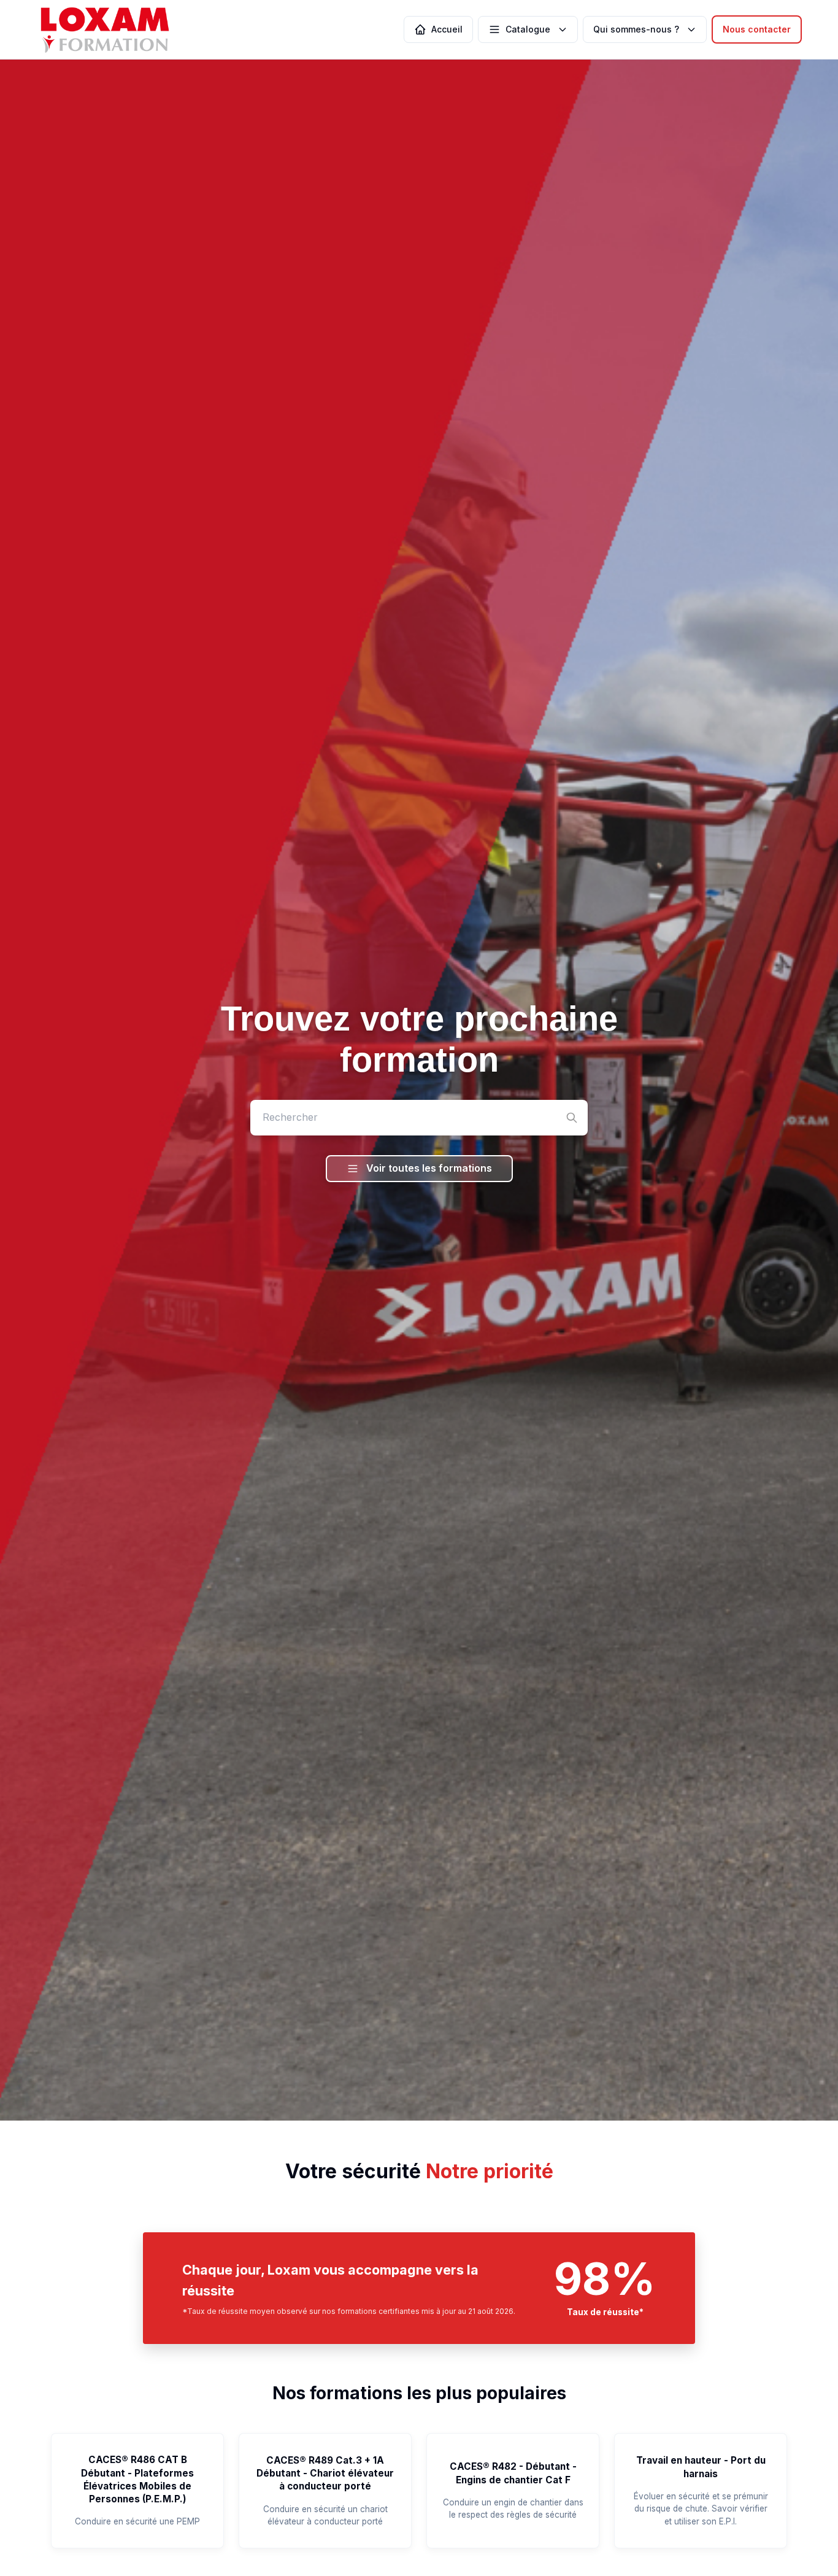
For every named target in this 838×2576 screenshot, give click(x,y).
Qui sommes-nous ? (636, 29)
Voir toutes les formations (429, 1168)
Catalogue (528, 29)
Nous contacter (757, 29)
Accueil (447, 29)
